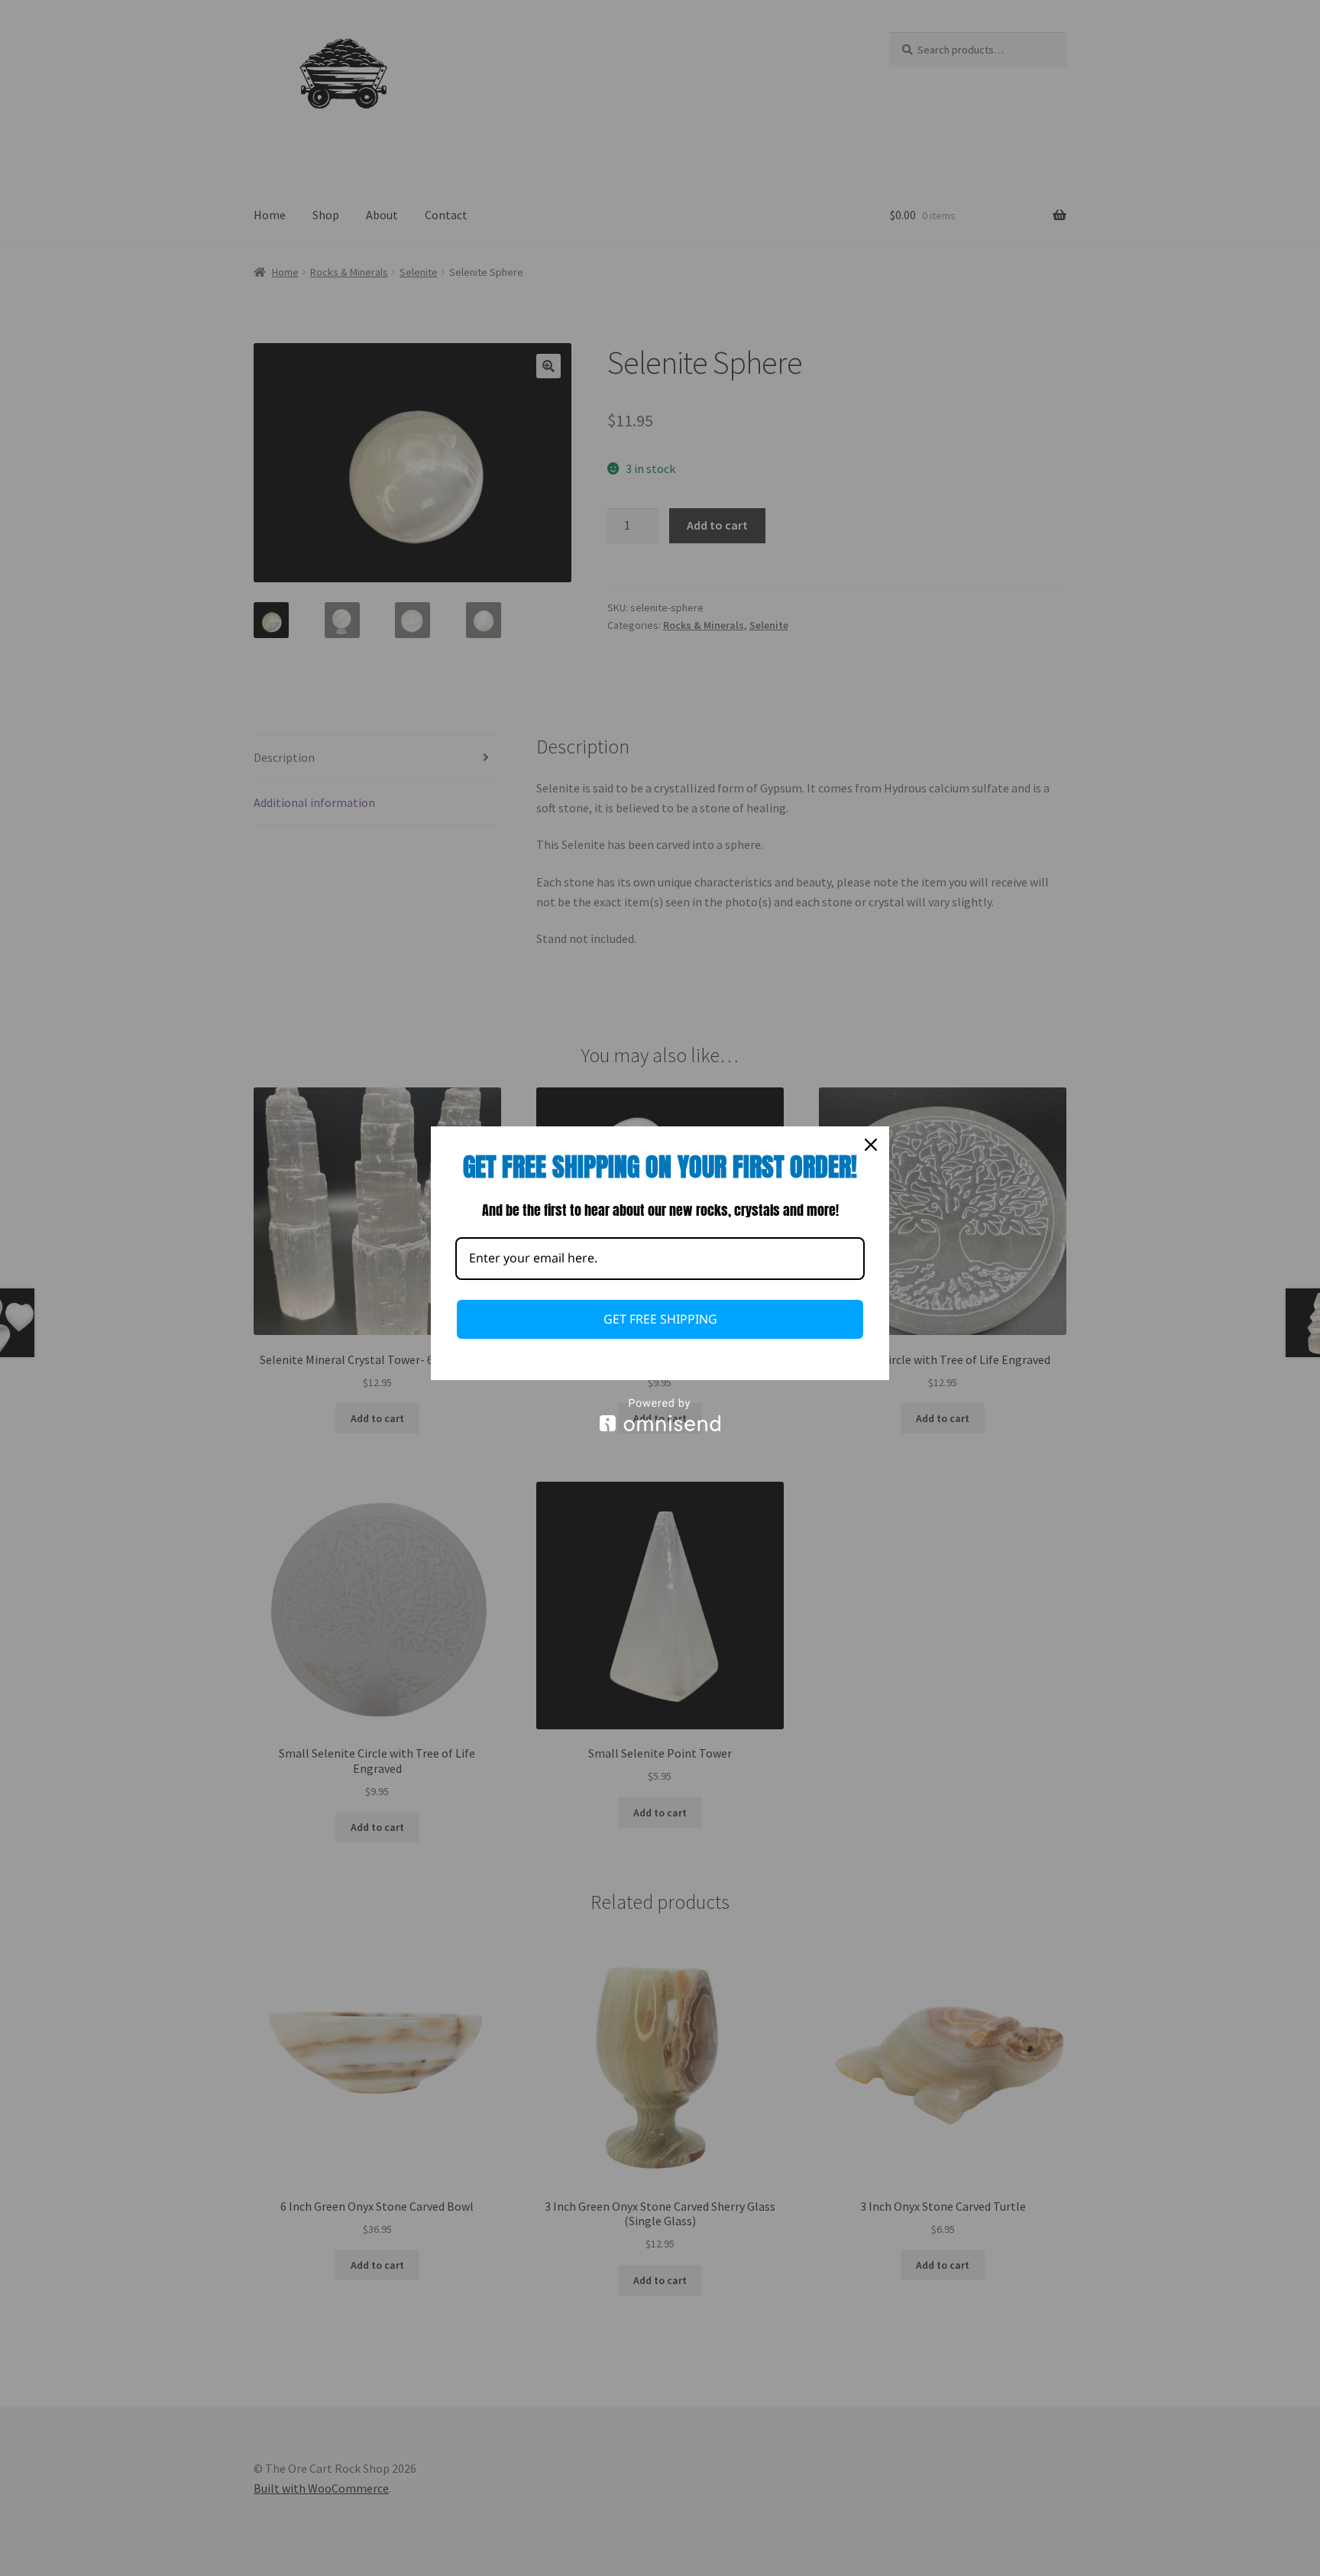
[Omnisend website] (660, 1415)
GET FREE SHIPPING (660, 1319)
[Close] (871, 1145)
